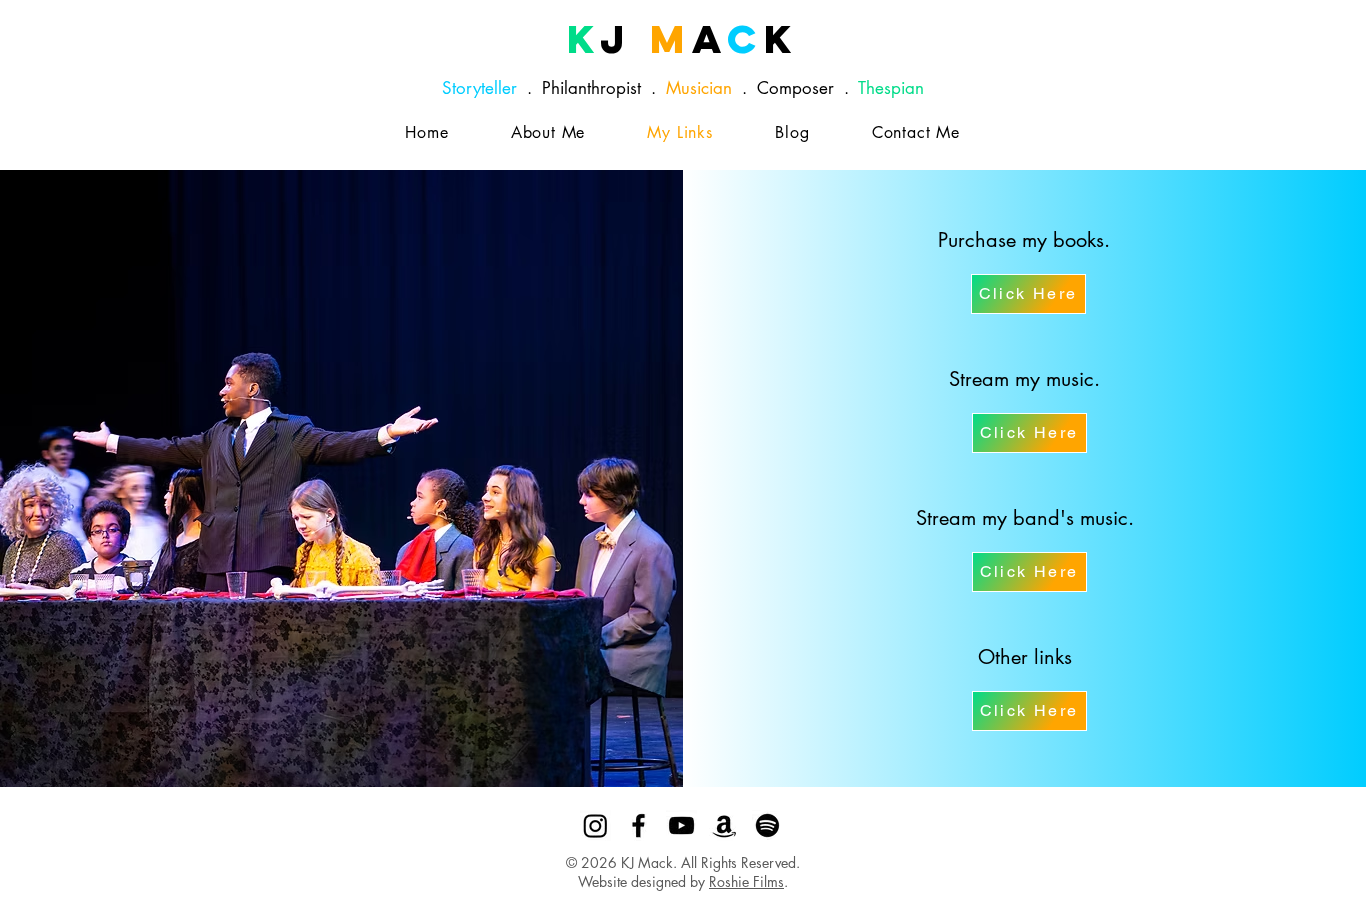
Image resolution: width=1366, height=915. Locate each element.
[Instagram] (595, 825)
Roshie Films (746, 881)
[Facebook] (638, 825)
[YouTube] (681, 825)
